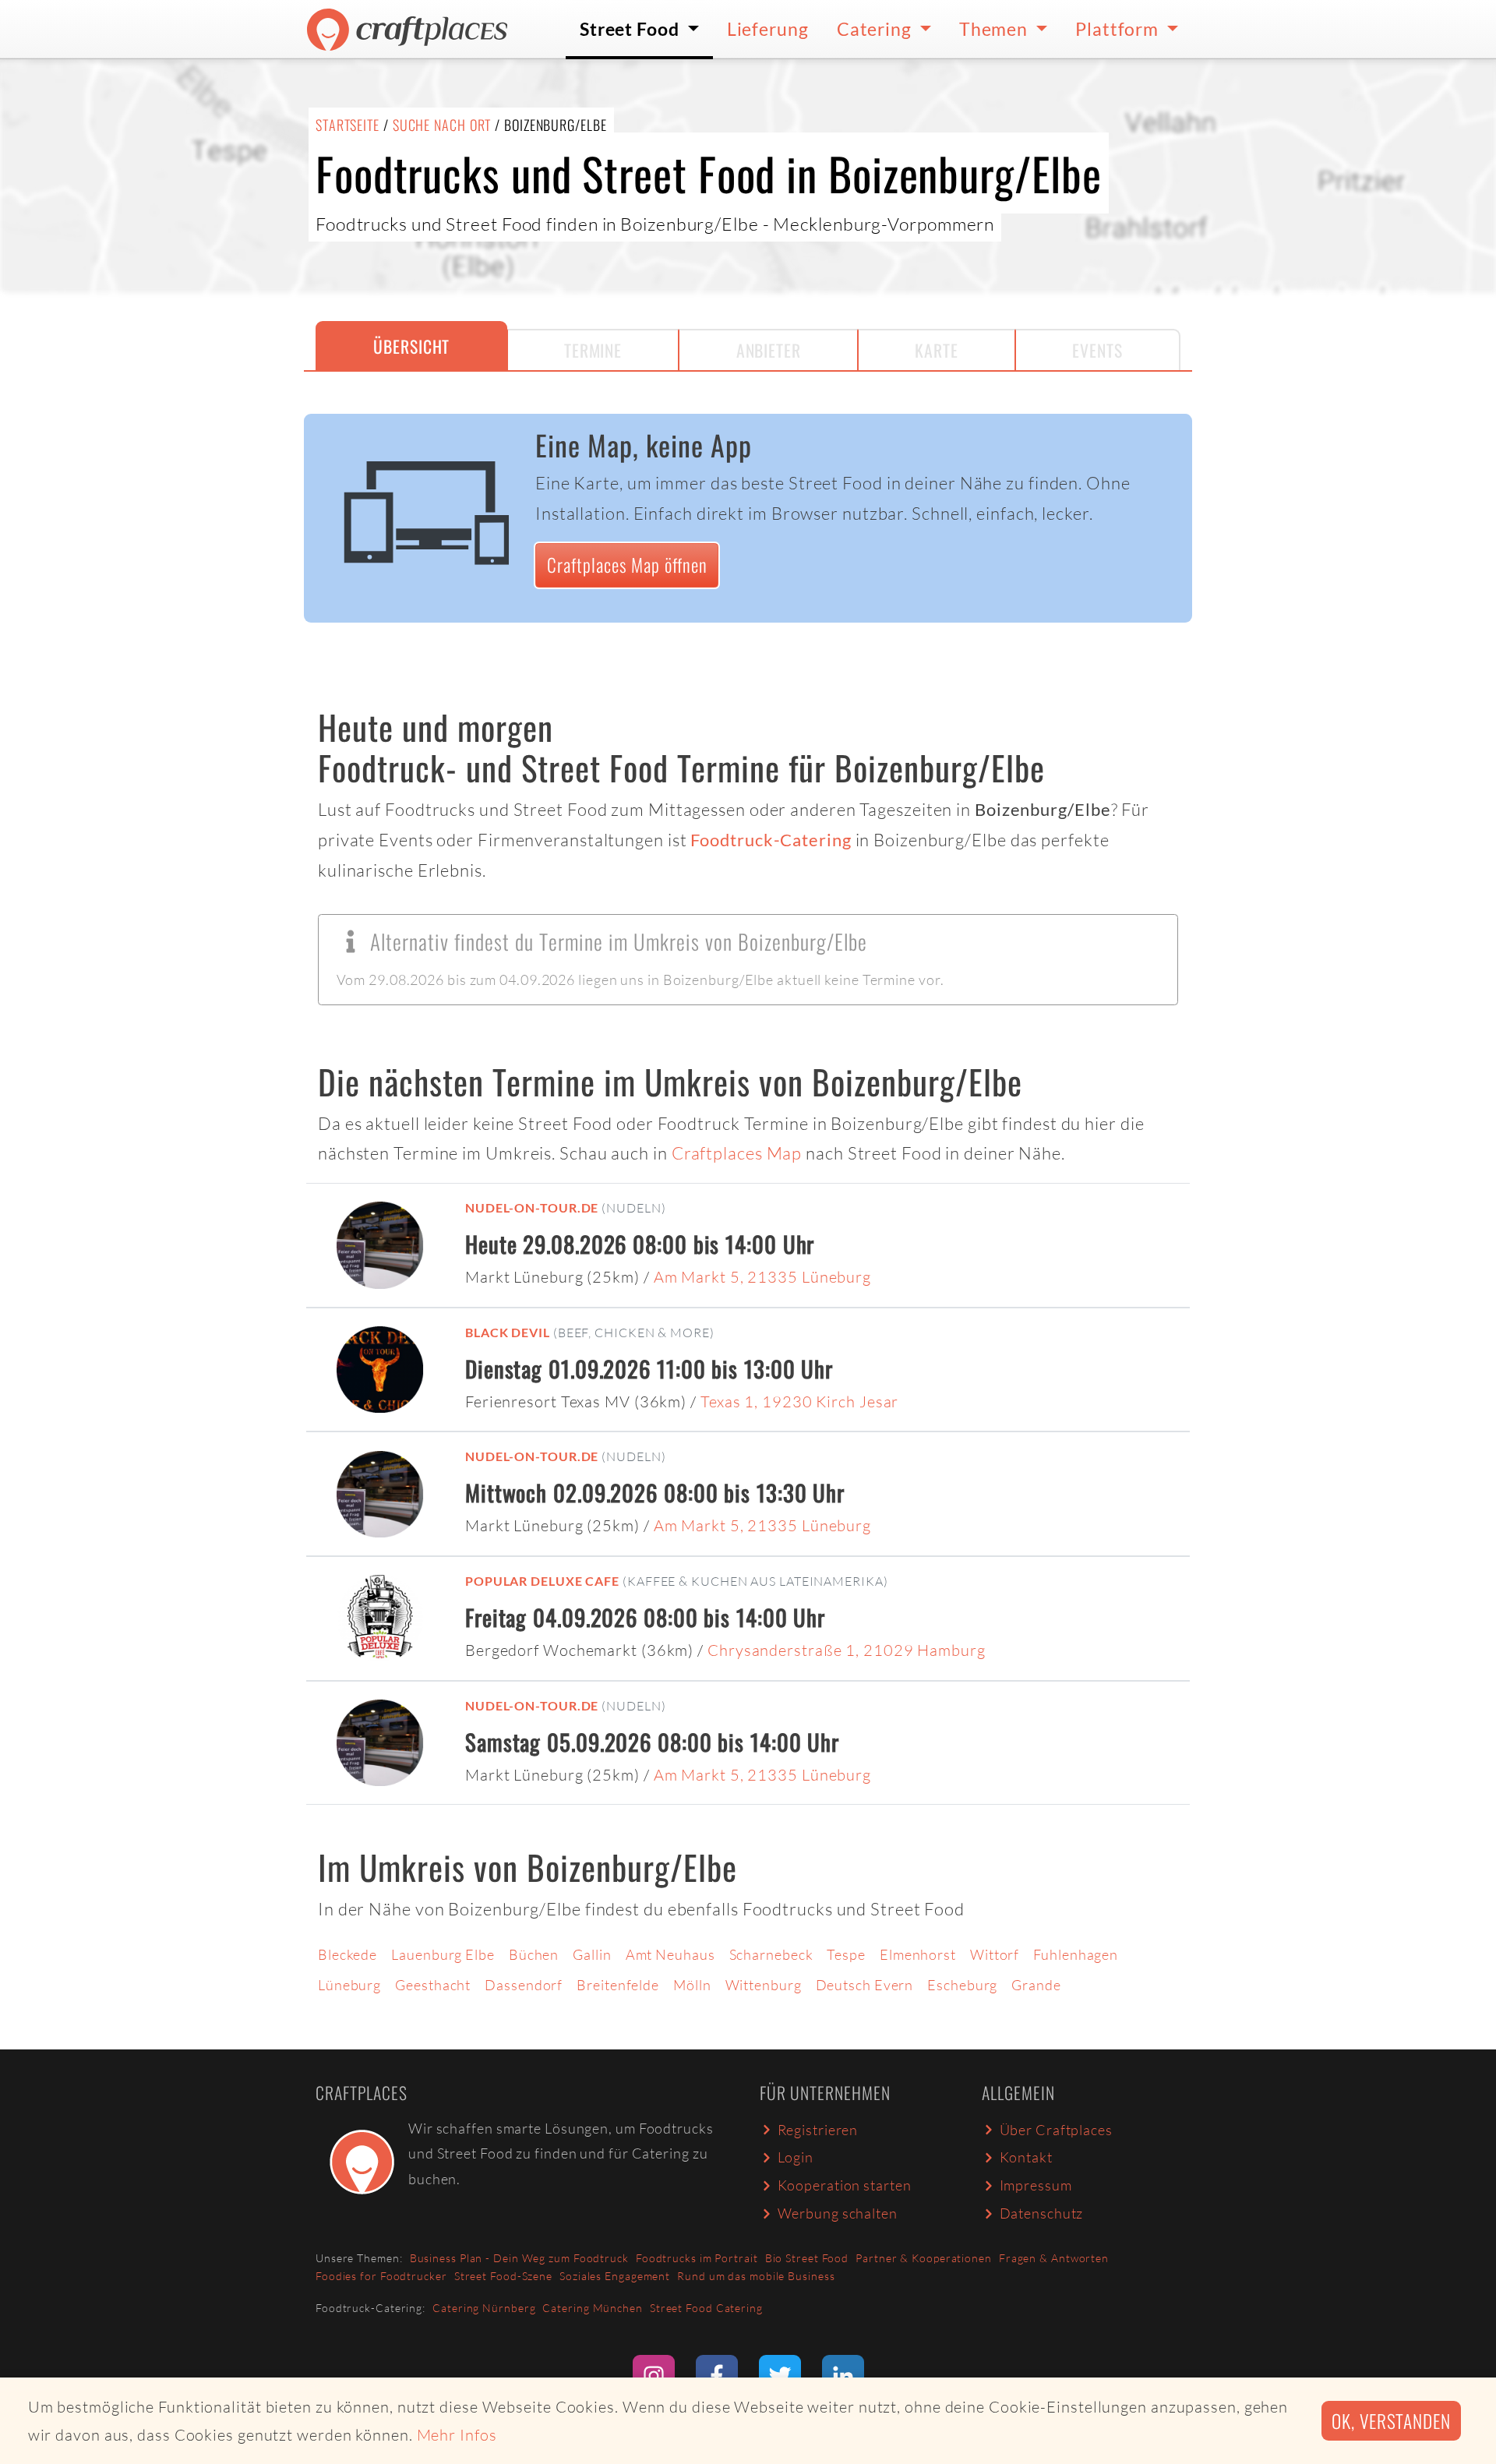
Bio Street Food (807, 2258)
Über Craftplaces (1056, 2130)
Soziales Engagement (615, 2276)
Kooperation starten (845, 2185)
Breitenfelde (618, 1985)
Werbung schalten (838, 2213)
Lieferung (768, 29)
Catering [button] (876, 29)
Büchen (534, 1954)
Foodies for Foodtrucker (381, 2276)
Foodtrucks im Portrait (697, 2258)
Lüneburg (349, 1985)
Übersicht (411, 346)
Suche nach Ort (442, 125)
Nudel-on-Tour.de (532, 1207)
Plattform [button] (1119, 29)
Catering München (592, 2308)
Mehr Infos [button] (457, 2435)
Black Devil (508, 1332)
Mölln (692, 1985)
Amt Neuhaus (670, 1954)
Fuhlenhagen (1076, 1954)
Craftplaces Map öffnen (627, 565)
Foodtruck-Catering (771, 840)
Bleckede (348, 1954)
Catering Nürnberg (484, 2308)
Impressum (1036, 2185)
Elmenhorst (918, 1954)
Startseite (348, 125)
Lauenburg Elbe (443, 1954)
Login (796, 2157)
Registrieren (818, 2130)
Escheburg (962, 1985)
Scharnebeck (771, 1954)
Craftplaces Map (737, 1153)
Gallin (592, 1954)
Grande (1036, 1985)
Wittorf (995, 1954)
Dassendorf (524, 1985)
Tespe (846, 1954)
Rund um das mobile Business (756, 2276)
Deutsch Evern (865, 1985)
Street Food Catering (706, 2308)
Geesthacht (433, 1985)
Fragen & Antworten (1054, 2258)
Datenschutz (1042, 2213)
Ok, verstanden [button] (1391, 2421)
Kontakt (1026, 2157)
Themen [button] (995, 29)
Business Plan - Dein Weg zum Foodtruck (519, 2258)
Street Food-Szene (503, 2276)
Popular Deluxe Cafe (542, 1581)
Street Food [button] (632, 29)
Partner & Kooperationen (924, 2258)
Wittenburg (764, 1985)
